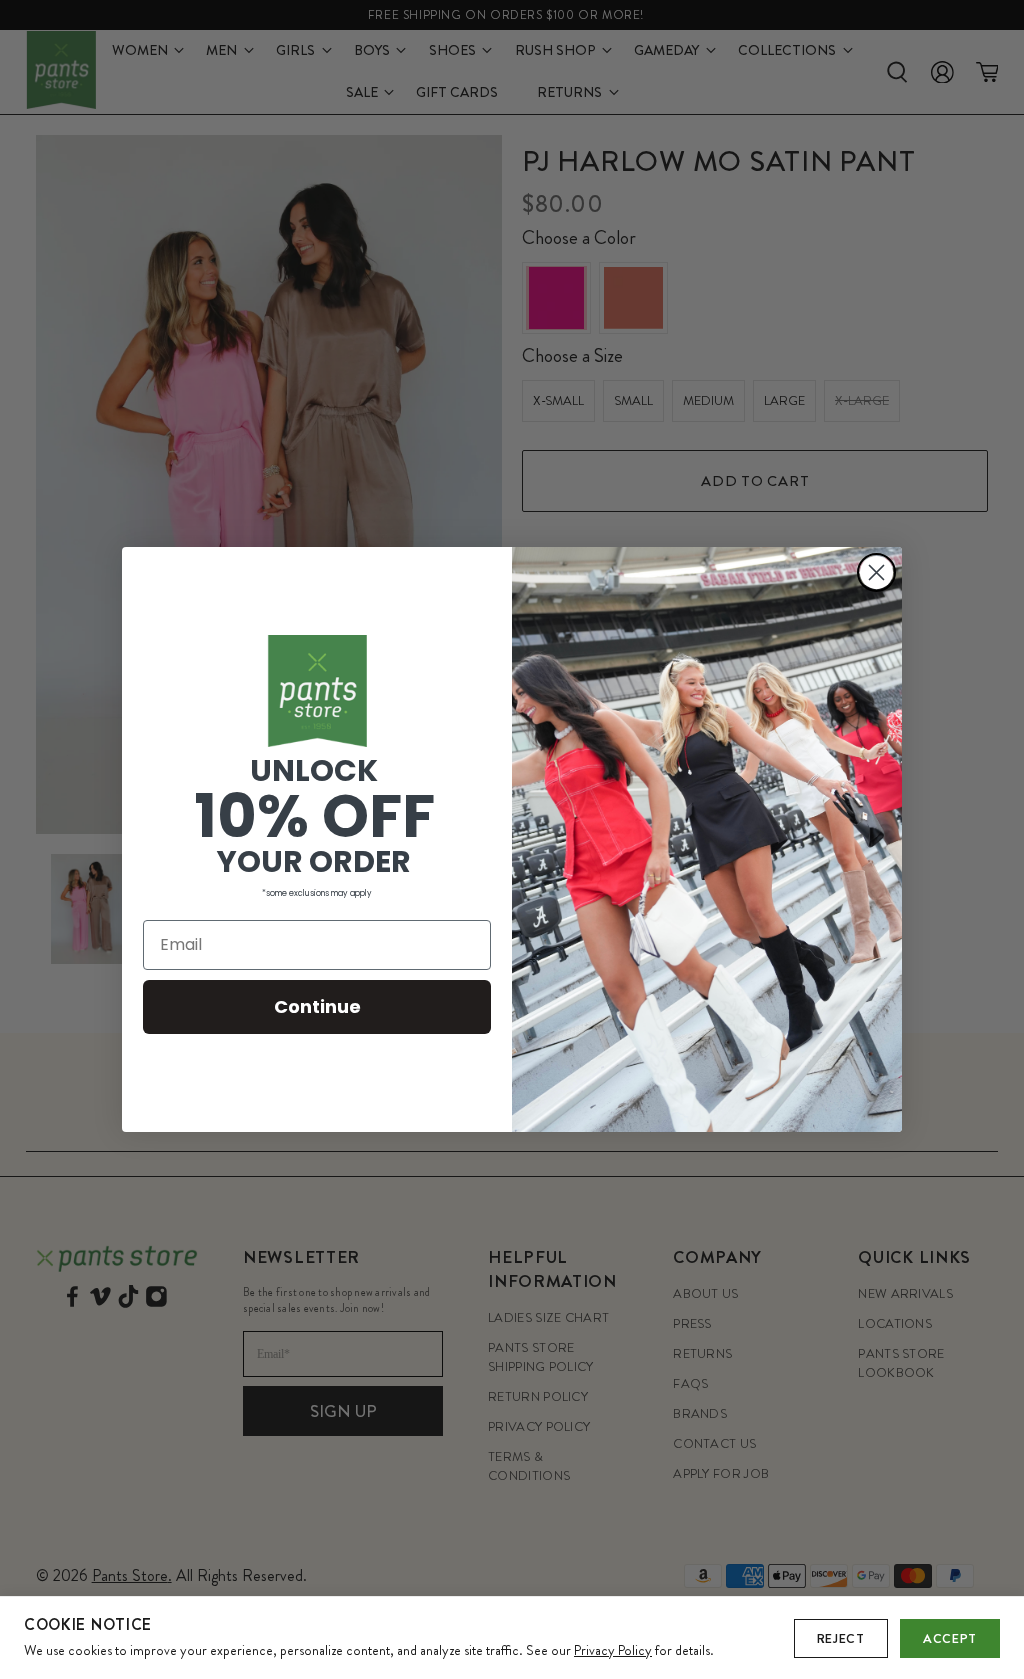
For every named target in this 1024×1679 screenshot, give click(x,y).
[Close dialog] (876, 572)
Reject (841, 1638)
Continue (317, 1006)
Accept (950, 1638)
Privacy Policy (613, 1650)
